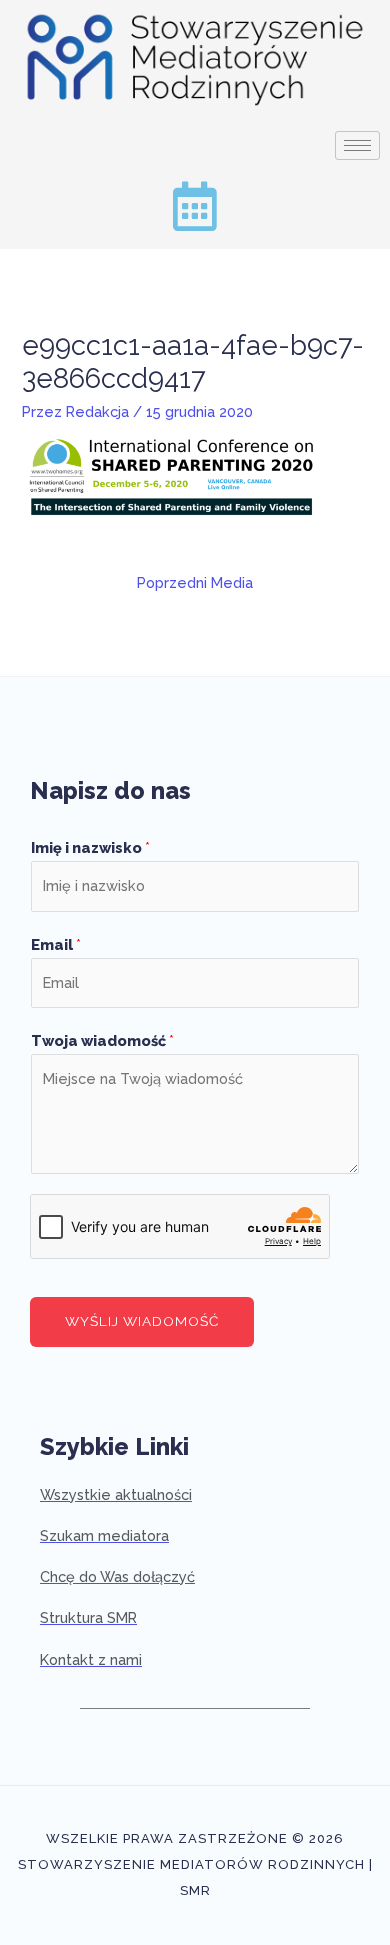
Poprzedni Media (195, 582)
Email (56, 944)
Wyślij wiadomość (142, 1321)
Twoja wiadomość (102, 1040)
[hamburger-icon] (357, 145)
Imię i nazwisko (90, 847)
